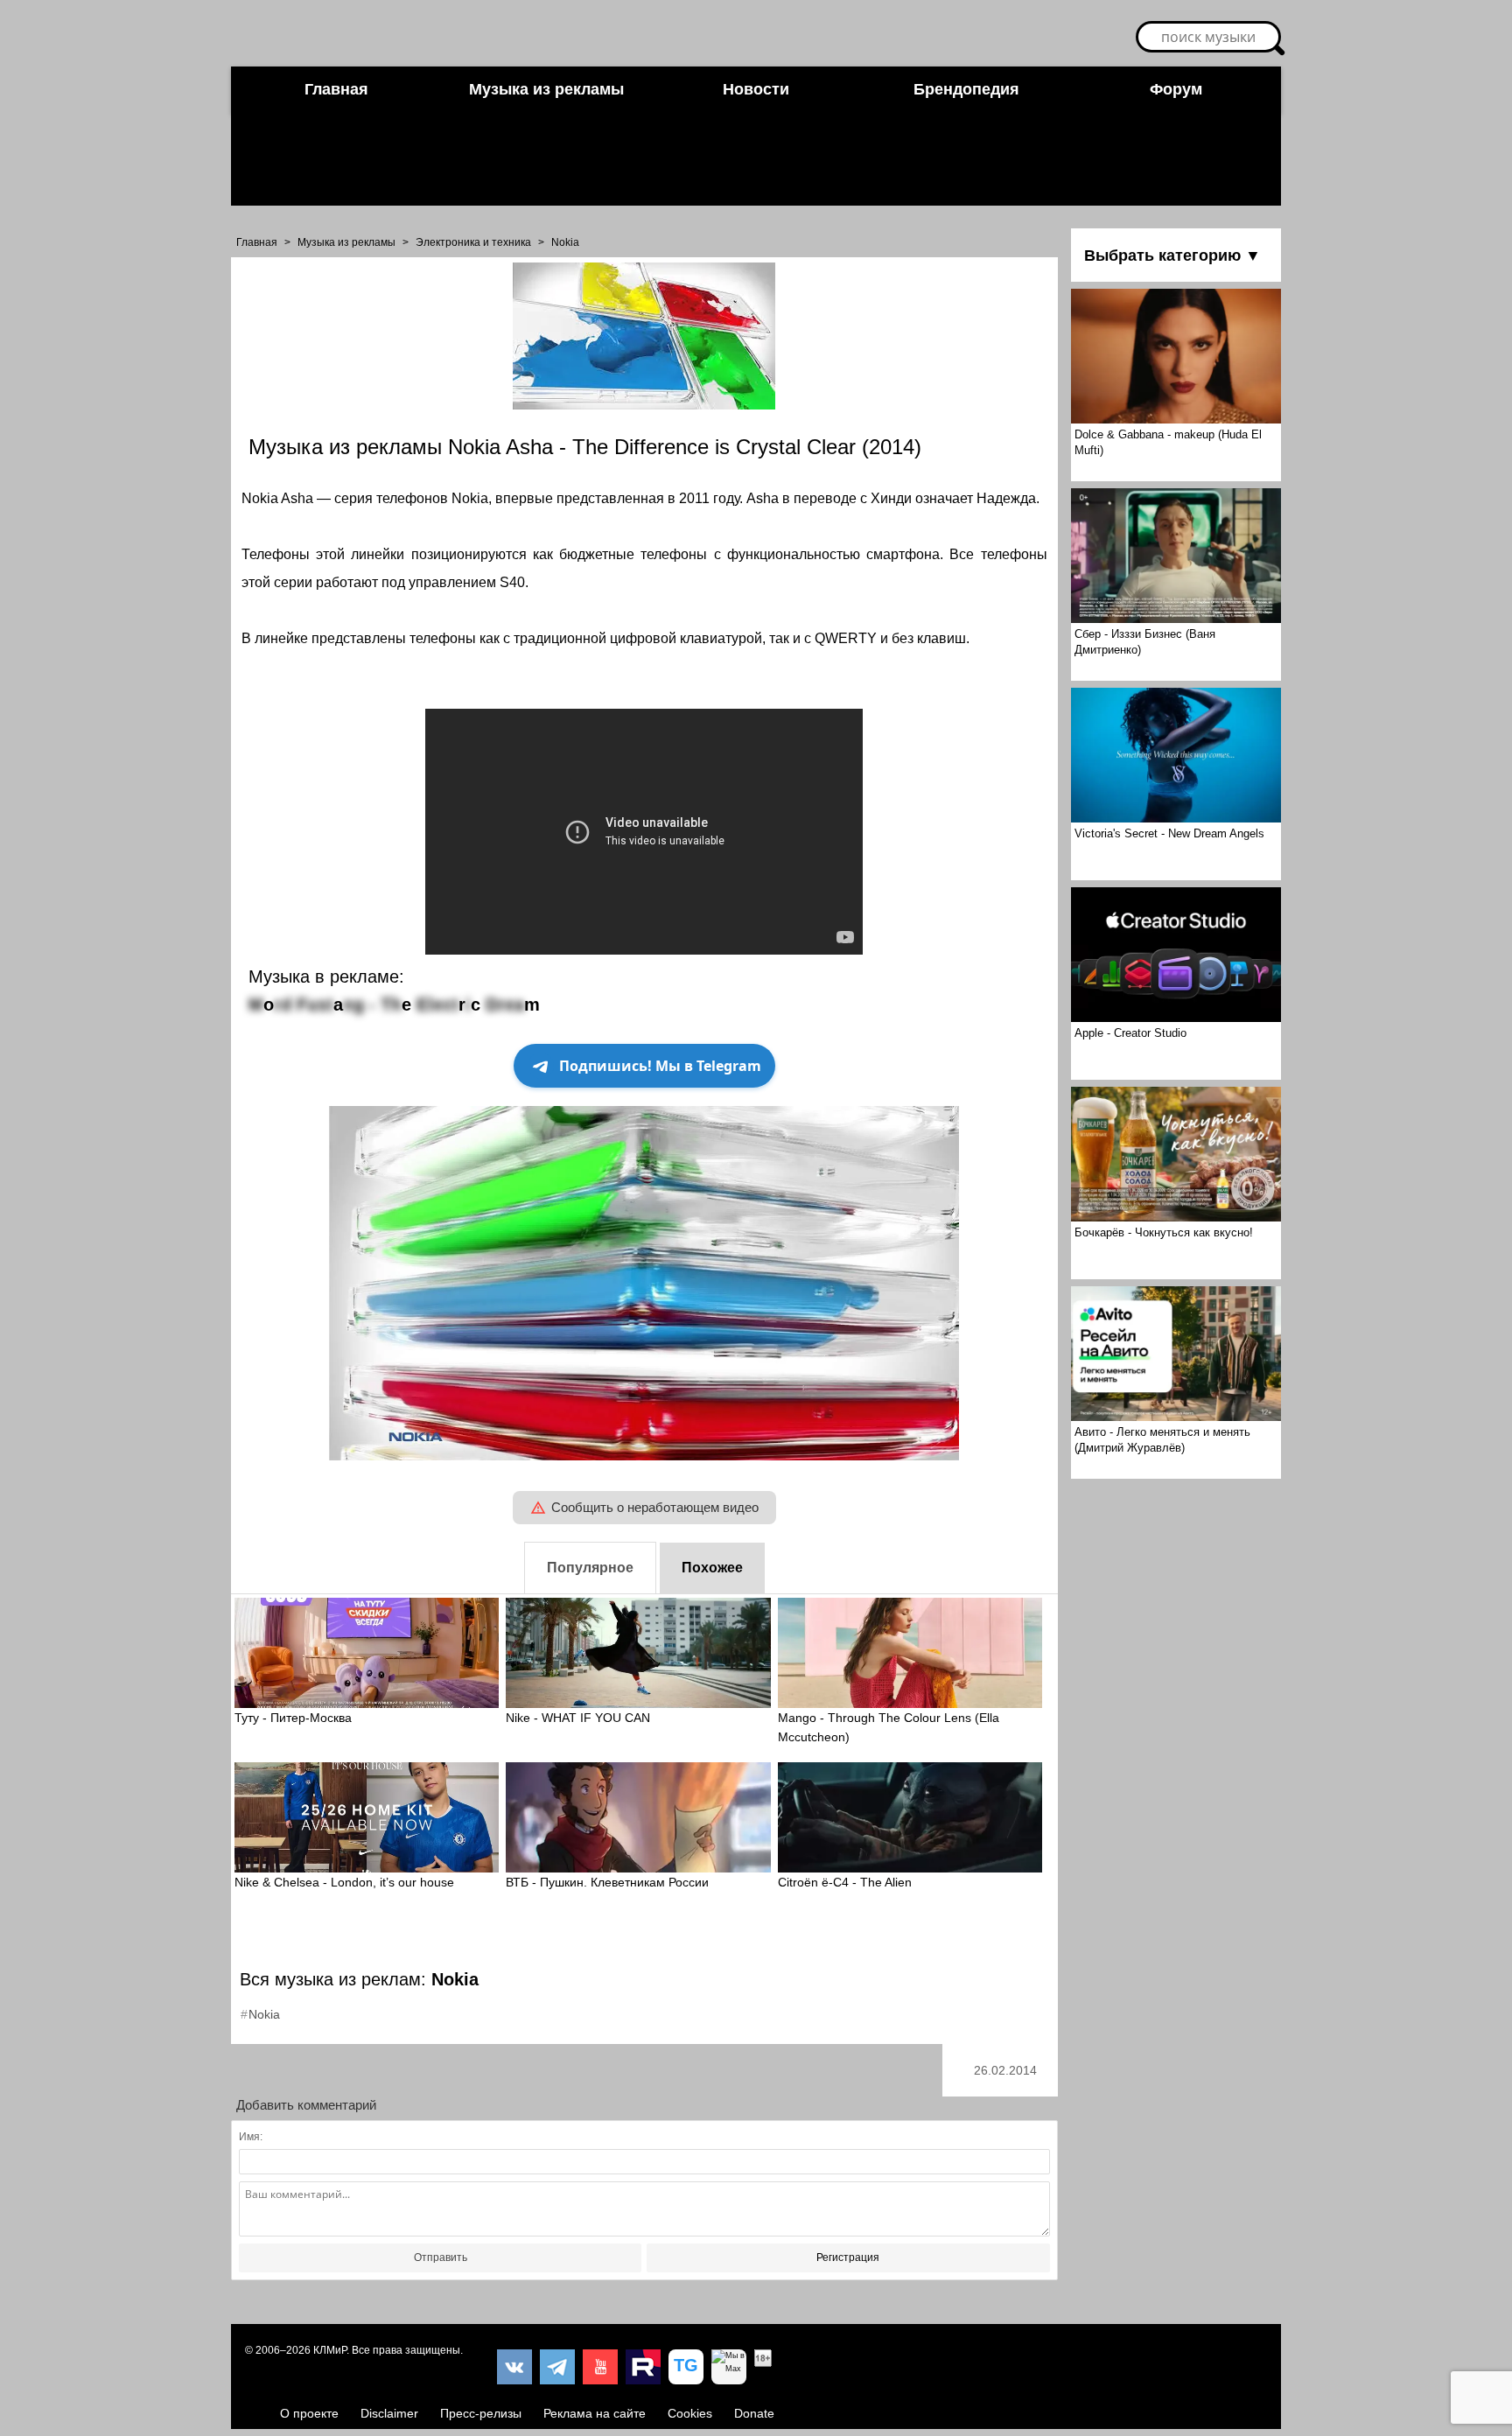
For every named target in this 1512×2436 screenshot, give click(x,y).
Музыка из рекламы (546, 89)
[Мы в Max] (729, 2367)
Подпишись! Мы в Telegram (660, 1066)
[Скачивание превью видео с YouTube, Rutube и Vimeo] (686, 2367)
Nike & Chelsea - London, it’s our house (344, 1882)
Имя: (251, 2137)
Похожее (712, 1568)
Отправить (441, 2257)
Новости (756, 89)
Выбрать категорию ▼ (1172, 255)
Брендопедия (966, 89)
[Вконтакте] (514, 2367)
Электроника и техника (473, 242)
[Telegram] (557, 2367)
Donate (754, 2413)
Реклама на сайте (595, 2413)
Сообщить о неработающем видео (655, 1507)
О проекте (309, 2413)
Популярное (590, 1568)
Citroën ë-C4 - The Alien (845, 1882)
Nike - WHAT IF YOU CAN (578, 1718)
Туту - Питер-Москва (293, 1718)
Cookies (690, 2413)
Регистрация (848, 2257)
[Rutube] (643, 2367)
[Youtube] (600, 2367)
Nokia (565, 242)
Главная (336, 89)
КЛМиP (330, 2350)
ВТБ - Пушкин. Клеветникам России (607, 1882)
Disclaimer (389, 2413)
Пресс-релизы (481, 2413)
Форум (1176, 89)
